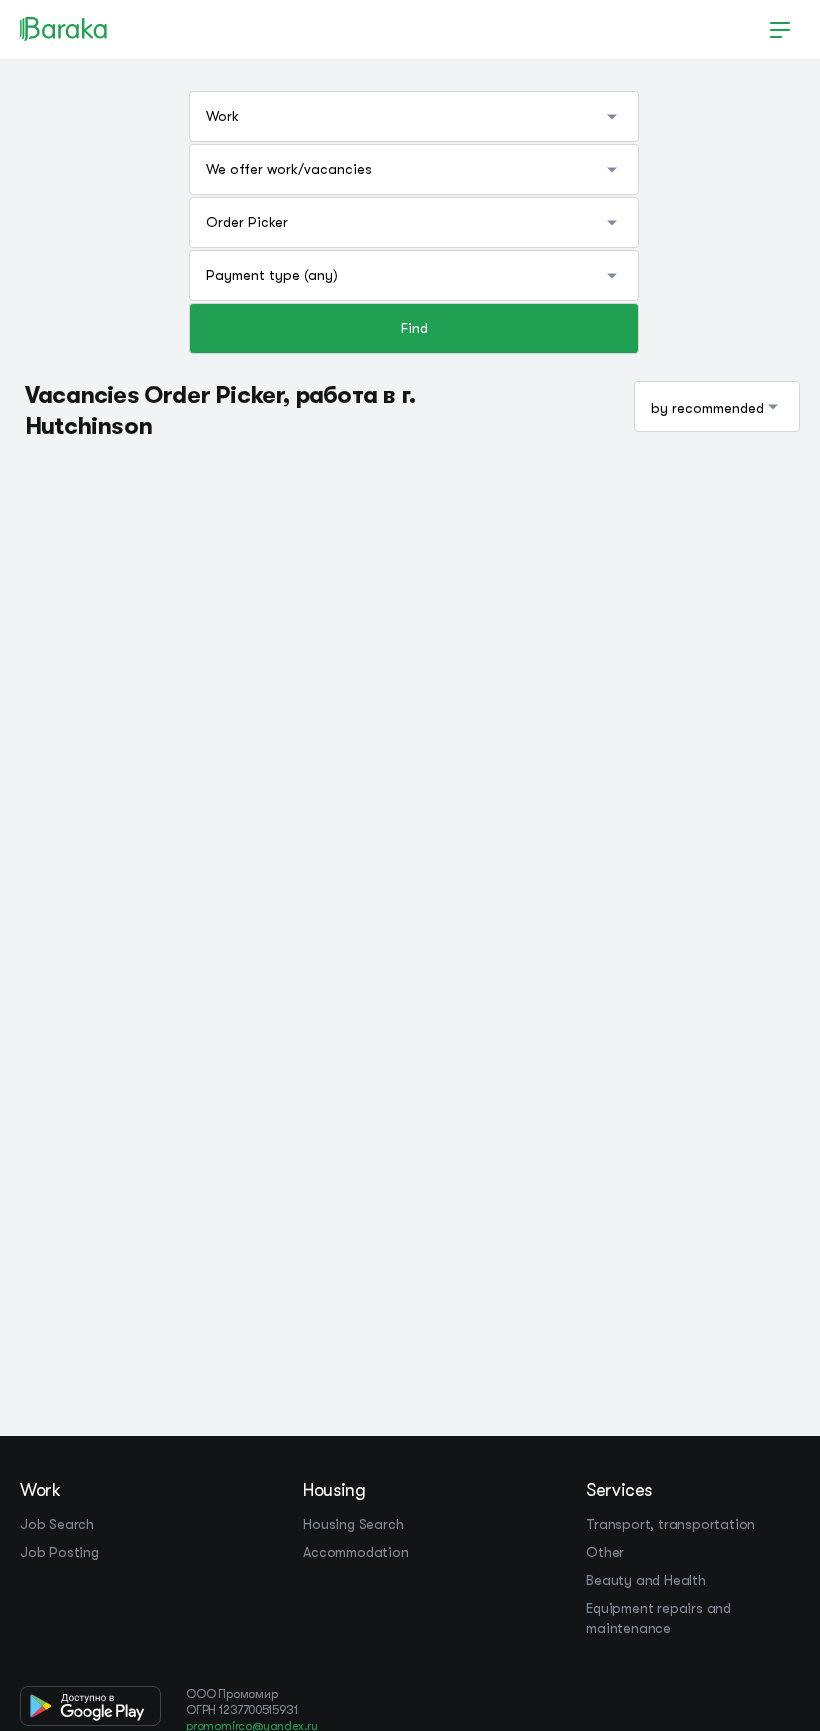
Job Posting (59, 1552)
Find (414, 328)
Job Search (57, 1524)
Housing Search (353, 1524)
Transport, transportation (670, 1524)
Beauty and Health (646, 1580)
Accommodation (355, 1552)
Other (605, 1552)
